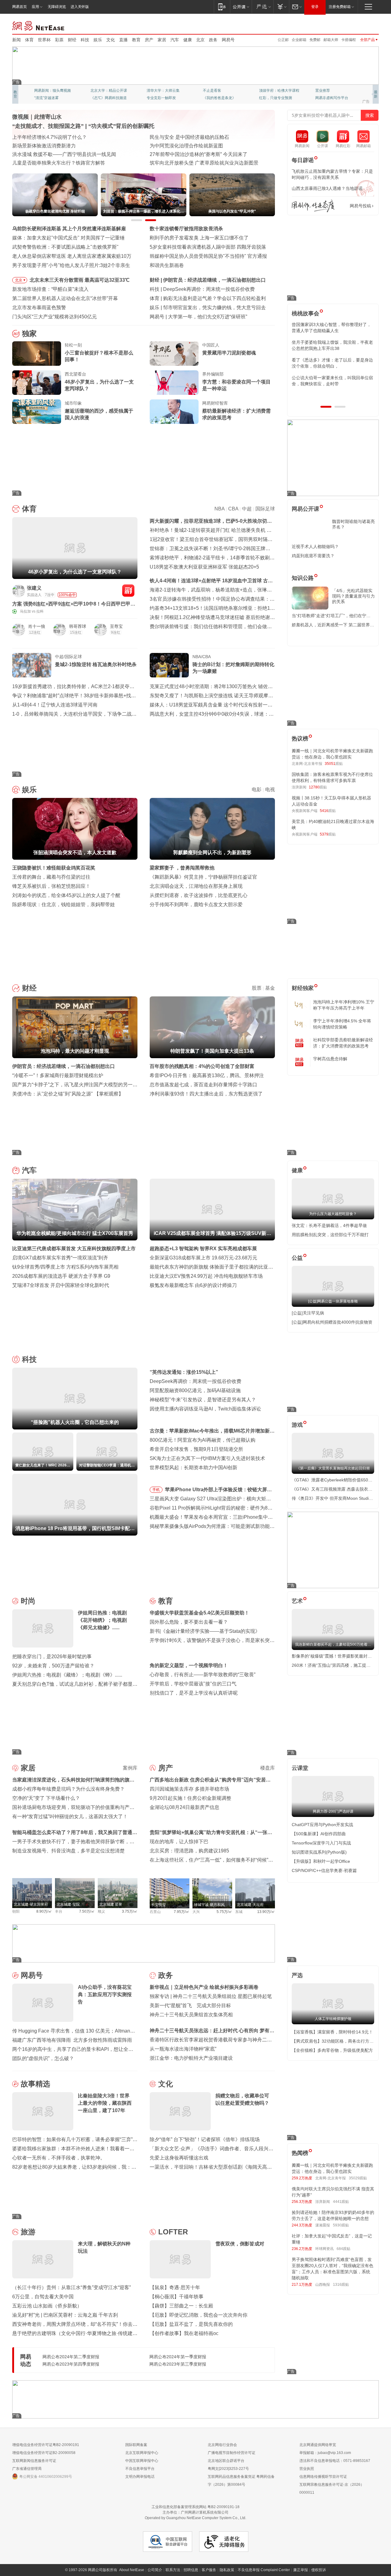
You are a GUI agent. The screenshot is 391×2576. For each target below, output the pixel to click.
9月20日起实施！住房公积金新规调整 (190, 1798)
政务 (213, 40)
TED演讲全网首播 (49, 98)
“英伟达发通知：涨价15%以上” (184, 1372)
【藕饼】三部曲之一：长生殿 (181, 2306)
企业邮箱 (299, 40)
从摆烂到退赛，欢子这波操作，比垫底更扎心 (199, 895)
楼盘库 (268, 1768)
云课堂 (300, 1768)
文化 (111, 40)
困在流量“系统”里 (187, 317)
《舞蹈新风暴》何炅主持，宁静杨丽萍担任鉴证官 (203, 877)
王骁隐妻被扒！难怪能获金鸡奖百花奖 (54, 868)
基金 (270, 988)
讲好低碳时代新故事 (276, 91)
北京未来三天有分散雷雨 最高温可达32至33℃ (80, 280)
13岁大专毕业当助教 (163, 98)
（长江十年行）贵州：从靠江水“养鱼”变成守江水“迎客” (71, 2287)
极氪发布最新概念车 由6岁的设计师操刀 (193, 1285)
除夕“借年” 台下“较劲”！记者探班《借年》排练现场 (205, 2139)
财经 (72, 40)
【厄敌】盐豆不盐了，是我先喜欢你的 (191, 2324)
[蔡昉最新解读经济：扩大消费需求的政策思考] (174, 412)
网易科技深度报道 (217, 98)
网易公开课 (305, 509)
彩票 (59, 40)
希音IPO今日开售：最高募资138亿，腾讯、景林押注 (207, 1075)
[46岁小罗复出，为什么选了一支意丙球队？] (37, 383)
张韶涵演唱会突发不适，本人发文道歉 (205, 308)
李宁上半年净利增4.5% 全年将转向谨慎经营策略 (342, 1024)
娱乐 (98, 40)
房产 (149, 40)
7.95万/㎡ (182, 1912)
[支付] (281, 7)
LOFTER (173, 2232)
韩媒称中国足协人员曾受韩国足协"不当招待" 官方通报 (208, 256)
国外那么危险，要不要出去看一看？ (189, 1622)
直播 (123, 40)
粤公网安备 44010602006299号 (46, 2477)
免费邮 (315, 40)
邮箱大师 (331, 40)
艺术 (297, 1601)
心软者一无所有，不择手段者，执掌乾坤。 (59, 2158)
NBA (219, 509)
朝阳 (16, 1911)
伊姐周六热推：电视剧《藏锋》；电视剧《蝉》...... (67, 1675)
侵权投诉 (319, 2570)
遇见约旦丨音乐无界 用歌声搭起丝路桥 (192, 146)
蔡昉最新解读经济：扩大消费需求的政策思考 (236, 414)
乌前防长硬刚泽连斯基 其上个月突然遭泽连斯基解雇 (69, 229)
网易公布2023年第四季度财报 (71, 2364)
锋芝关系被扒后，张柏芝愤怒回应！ (51, 886)
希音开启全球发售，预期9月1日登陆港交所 (196, 1449)
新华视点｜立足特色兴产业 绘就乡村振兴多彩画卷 (204, 1987)
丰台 (59, 1911)
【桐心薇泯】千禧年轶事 (177, 2297)
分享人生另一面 (328, 91)
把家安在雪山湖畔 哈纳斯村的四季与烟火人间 (199, 163)
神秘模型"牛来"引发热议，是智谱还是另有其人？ (203, 1400)
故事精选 (35, 2084)
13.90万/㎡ (266, 1912)
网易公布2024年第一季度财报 (178, 2357)
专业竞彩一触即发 (330, 98)
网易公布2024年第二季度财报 (71, 2357)
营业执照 (307, 2469)
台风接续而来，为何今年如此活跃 (49, 137)
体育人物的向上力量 (276, 98)
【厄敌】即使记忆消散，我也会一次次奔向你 (199, 2315)
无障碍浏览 (57, 7)
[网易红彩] (128, 591)
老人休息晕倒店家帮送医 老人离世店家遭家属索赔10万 (72, 256)
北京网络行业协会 (222, 2445)
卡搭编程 (349, 40)
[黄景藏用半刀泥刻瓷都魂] (174, 354)
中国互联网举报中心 (142, 2461)
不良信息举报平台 (140, 2469)
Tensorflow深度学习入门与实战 (321, 1843)
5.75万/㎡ (224, 1912)
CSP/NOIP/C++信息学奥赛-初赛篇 (324, 1870)
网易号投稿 (360, 206)
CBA (233, 509)
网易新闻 (39, 25)
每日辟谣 (303, 160)
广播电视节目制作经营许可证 (232, 2453)
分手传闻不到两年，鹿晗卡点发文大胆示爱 (196, 904)
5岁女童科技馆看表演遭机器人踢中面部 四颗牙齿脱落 (208, 247)
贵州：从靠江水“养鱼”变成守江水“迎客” (54, 146)
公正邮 (283, 40)
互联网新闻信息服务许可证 (34, 2461)
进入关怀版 (80, 7)
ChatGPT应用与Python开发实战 (322, 1825)
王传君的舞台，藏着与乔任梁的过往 (51, 877)
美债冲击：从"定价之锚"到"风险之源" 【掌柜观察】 (68, 1094)
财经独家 (303, 988)
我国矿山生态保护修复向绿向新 (46, 154)
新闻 (16, 40)
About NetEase (132, 2570)
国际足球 (265, 509)
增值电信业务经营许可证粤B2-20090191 (46, 2445)
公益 (297, 1258)
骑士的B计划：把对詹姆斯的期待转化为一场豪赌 (233, 668)
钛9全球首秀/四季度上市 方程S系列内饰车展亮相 (65, 1267)
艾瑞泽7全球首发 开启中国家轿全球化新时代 (61, 1285)
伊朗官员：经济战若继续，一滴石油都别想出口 (64, 1066)
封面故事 (98, 98)
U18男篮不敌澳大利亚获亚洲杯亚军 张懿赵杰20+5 (204, 567)
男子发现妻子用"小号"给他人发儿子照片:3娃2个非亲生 (71, 265)
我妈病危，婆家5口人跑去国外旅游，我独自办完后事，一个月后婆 (331, 328)
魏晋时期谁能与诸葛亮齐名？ (353, 524)
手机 (156, 1490)
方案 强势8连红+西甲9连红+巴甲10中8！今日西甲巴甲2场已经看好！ (73, 604)
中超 (247, 509)
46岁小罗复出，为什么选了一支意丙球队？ (99, 385)
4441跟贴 (341, 2202)
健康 (188, 40)
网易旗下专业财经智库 (53, 91)
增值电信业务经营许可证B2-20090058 (44, 2453)
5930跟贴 (341, 2225)
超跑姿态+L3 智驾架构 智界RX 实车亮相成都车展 (203, 1249)
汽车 (175, 40)
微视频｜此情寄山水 (37, 117)
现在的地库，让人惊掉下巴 (179, 1842)
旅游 (28, 2232)
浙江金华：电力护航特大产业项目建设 (191, 2058)
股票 (257, 988)
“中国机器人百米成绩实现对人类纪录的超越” (198, 154)
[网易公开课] (241, 7)
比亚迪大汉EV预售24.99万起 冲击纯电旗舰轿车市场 (206, 1276)
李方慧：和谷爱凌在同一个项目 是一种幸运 (236, 385)
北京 (200, 40)
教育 (136, 40)
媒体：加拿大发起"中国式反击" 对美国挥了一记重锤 (68, 238)
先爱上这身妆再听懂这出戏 (179, 2158)
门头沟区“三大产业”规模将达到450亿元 (55, 317)
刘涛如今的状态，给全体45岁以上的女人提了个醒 (66, 895)
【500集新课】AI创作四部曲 (319, 1834)
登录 (315, 7)
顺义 (101, 1911)
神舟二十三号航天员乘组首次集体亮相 (191, 2015)
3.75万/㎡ (130, 1911)
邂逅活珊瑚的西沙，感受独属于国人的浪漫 (99, 414)
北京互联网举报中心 (142, 2453)
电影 (257, 789)
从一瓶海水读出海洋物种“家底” (183, 2049)
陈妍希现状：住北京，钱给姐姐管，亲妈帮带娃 (64, 904)
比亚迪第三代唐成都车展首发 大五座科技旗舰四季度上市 (74, 1249)
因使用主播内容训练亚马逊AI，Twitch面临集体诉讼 (205, 1409)
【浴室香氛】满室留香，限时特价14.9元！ (332, 2032)
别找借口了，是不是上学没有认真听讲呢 (194, 1693)
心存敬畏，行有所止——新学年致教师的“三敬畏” (203, 1675)
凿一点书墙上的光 (105, 91)
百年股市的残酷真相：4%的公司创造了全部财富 (202, 1066)
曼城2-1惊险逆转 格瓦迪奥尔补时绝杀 (96, 664)
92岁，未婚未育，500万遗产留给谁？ (53, 1666)
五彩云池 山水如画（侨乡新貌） (47, 2306)
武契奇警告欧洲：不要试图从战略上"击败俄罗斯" (65, 247)
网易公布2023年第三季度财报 (178, 2364)
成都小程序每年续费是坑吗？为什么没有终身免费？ (68, 1789)
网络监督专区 (359, 25)
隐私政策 (227, 2570)
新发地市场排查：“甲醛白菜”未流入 (50, 289)
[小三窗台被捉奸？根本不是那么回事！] (37, 354)
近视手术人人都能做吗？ (315, 547)
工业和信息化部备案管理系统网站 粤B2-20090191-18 (195, 2507)
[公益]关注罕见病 (308, 1313)
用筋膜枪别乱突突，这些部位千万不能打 (330, 1235)
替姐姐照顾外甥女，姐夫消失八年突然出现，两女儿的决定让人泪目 (330, 363)
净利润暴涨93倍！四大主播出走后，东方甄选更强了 (206, 1094)
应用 (35, 7)
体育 (29, 40)
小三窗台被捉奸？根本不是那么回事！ (99, 356)
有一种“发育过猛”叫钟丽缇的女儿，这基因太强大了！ (70, 1816)
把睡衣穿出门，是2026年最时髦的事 (52, 1657)
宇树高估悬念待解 (330, 1059)
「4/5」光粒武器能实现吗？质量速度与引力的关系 (353, 596)
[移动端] (222, 7)
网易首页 (20, 7)
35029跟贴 (358, 2178)
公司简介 (155, 2570)
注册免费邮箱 (340, 7)
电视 (270, 789)
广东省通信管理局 (27, 2469)
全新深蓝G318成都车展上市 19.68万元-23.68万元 (203, 1258)
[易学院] (313, 206)
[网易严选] (263, 7)
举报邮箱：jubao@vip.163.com (325, 2453)
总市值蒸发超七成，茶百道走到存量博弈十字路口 (203, 1085)
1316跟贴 (341, 2285)
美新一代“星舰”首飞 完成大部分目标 (190, 2005)
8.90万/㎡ (44, 1911)
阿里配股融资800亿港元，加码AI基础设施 (195, 1390)
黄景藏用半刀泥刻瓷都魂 (229, 353)
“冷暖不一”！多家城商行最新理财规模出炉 (58, 1075)
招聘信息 (191, 2570)
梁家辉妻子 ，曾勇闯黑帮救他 (182, 868)
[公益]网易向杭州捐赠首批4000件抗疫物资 (332, 1322)
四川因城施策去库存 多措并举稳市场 (189, 1789)
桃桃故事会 (305, 313)
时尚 (28, 1601)
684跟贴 (343, 2249)
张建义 (34, 588)
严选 (297, 1975)
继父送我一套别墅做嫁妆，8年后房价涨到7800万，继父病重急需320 (331, 345)
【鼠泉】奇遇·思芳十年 (175, 2287)
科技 (85, 40)
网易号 (228, 40)
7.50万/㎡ (87, 1911)
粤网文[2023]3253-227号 (228, 2469)
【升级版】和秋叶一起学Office (321, 1861)
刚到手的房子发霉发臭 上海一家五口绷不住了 (199, 238)
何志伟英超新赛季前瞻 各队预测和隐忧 (205, 298)
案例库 (130, 1768)
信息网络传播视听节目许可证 (323, 2477)
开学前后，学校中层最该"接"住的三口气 (193, 1684)
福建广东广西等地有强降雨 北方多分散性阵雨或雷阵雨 (72, 2040)
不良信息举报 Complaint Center (264, 2570)
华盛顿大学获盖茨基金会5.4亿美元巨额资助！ (199, 1613)
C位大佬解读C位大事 (220, 91)
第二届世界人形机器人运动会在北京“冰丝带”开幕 (65, 298)
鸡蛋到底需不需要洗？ (313, 556)
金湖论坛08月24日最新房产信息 (185, 1807)
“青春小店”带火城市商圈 (176, 137)
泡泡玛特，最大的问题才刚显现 (197, 280)
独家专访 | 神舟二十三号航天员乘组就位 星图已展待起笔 (211, 1996)
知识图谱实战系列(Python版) (319, 1852)
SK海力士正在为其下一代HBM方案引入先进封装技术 (207, 1458)
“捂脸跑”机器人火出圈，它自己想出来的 (206, 289)
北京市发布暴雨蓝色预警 (39, 308)
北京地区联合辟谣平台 (226, 2461)
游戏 (297, 1425)
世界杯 (44, 40)
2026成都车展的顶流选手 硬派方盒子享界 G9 (61, 1276)
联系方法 (173, 2570)
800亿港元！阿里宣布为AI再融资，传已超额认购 (203, 1440)
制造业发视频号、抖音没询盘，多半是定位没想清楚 (68, 1851)
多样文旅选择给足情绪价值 (42, 163)
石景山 (155, 1912)
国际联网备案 (136, 2445)
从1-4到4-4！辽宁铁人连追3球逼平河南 (55, 705)
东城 (239, 1912)
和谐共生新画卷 (167, 265)
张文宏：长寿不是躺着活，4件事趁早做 (329, 1225)
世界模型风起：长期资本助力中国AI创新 (194, 1468)
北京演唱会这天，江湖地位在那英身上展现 (196, 886)
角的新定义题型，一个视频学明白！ (189, 1665)
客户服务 (209, 2570)
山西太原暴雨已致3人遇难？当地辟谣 (327, 188)
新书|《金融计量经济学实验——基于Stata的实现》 (205, 1631)
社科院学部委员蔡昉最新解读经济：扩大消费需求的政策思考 (343, 1043)
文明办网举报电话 (140, 2477)
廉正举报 (301, 2570)
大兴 (196, 1912)
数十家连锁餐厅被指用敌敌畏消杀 (186, 229)
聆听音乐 (154, 91)
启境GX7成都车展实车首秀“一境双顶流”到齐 (60, 1258)
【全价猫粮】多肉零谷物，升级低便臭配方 (332, 2050)
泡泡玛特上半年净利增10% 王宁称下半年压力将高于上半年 (344, 1005)
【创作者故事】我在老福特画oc (184, 2333)
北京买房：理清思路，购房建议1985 (189, 1851)
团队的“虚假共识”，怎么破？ (43, 2058)
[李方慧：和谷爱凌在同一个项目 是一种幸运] (174, 383)
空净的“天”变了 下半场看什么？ (46, 1798)
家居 (162, 40)
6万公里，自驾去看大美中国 (43, 2297)
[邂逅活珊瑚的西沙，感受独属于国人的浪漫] (37, 412)
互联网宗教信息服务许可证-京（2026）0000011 (332, 2489)
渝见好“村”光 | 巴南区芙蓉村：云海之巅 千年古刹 (65, 2315)
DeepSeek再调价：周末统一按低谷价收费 (195, 1381)
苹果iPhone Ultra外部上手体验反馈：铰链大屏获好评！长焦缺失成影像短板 (218, 1491)
